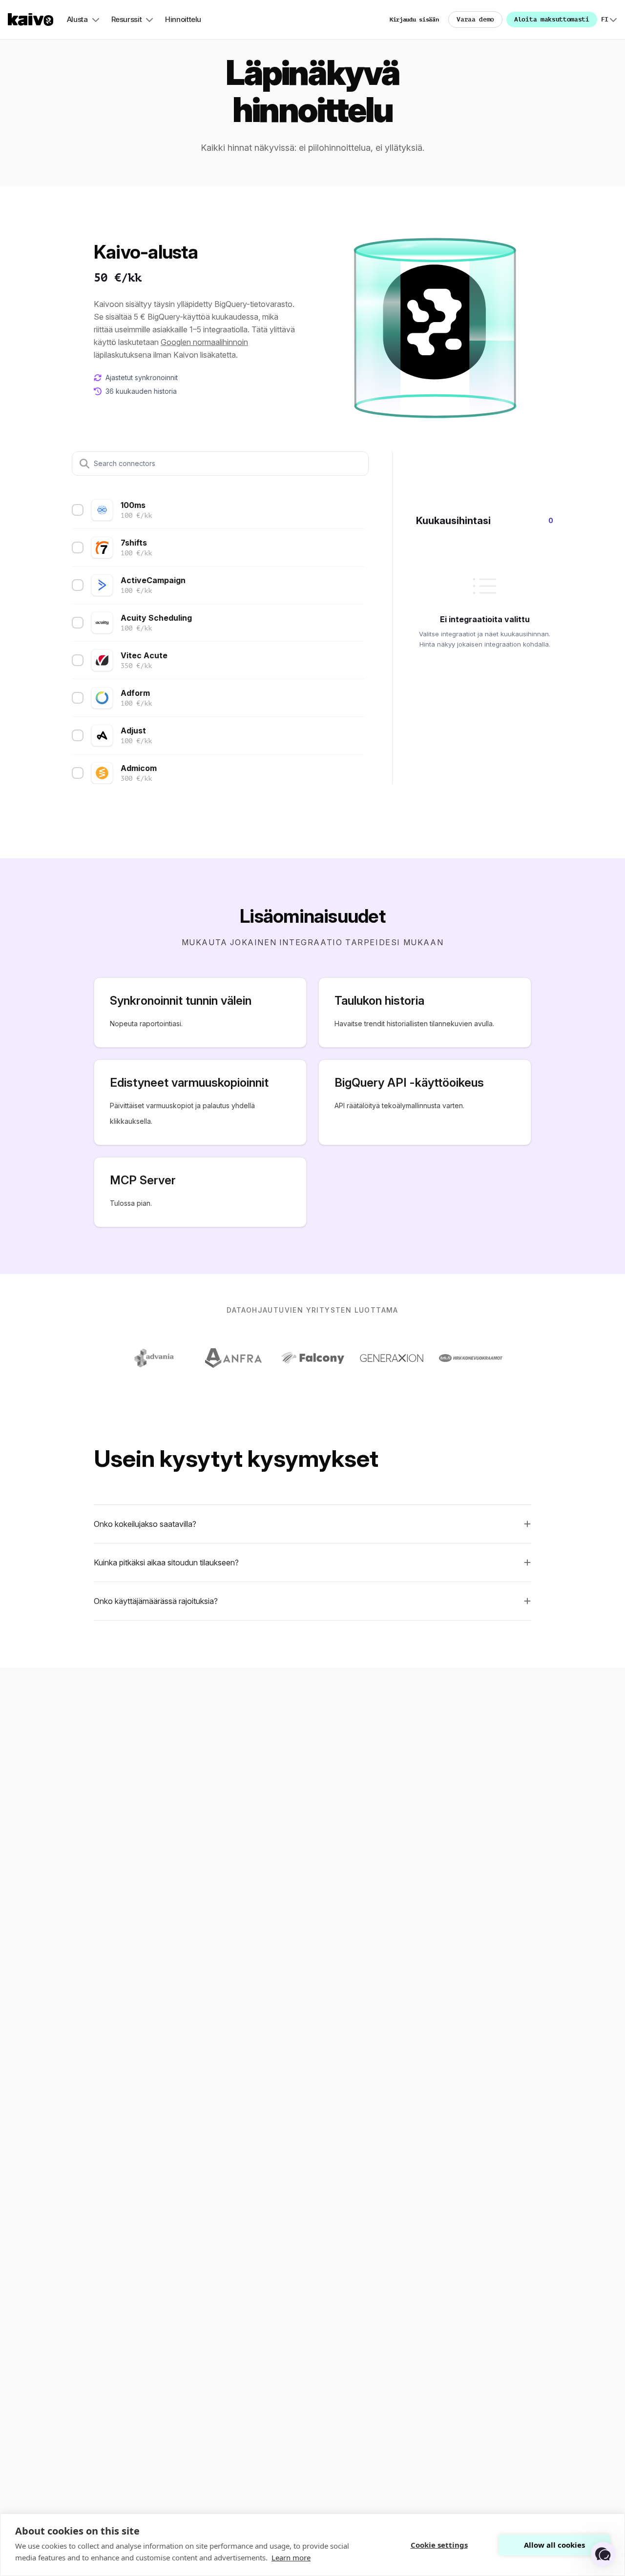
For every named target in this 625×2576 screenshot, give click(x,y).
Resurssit (127, 19)
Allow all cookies (554, 2545)
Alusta (77, 19)
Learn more (291, 2557)
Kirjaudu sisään (414, 20)
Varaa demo (475, 19)
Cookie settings (439, 2545)
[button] (312, 1524)
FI (609, 20)
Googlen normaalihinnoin (204, 342)
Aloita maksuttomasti (552, 19)
